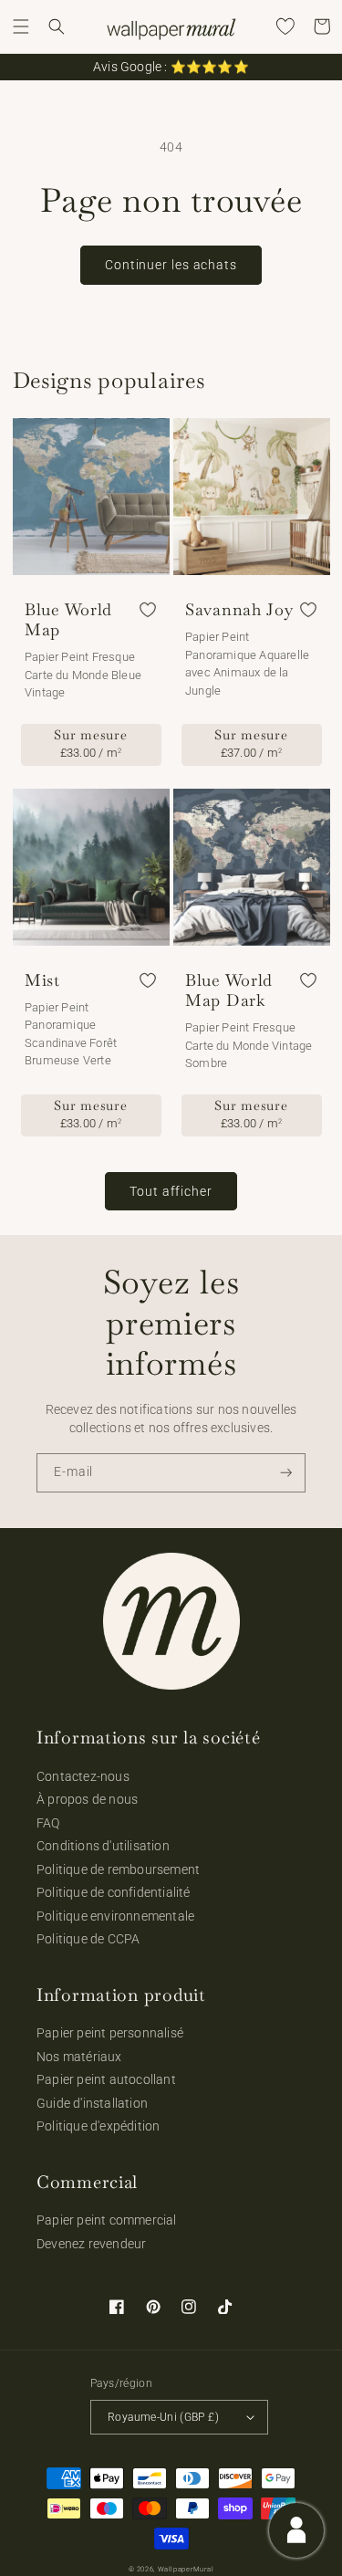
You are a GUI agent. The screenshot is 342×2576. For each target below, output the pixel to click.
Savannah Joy (239, 610)
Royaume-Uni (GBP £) (163, 2417)
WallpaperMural (186, 2569)
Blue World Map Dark (229, 990)
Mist (42, 980)
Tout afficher (171, 1191)
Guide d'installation (92, 2103)
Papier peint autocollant (106, 2079)
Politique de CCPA (88, 1939)
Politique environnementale (115, 1916)
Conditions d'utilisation (103, 1846)
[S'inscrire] (286, 1473)
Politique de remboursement (118, 1869)
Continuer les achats (171, 265)
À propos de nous (87, 1799)
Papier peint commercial (107, 2220)
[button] (21, 26)
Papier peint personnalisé (110, 2033)
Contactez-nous (83, 1776)
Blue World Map (68, 620)
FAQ (48, 1823)
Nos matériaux (79, 2057)
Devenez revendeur (91, 2244)
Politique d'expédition (98, 2126)
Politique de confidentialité (114, 1892)
